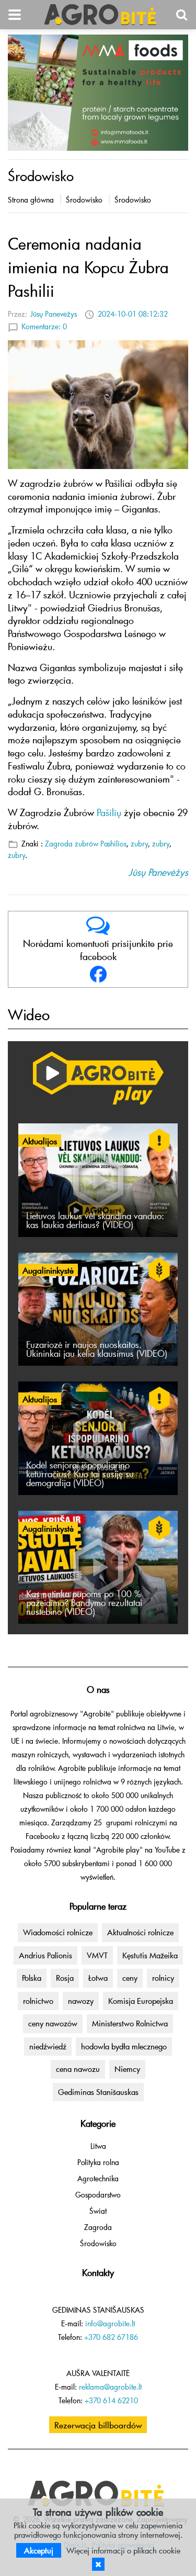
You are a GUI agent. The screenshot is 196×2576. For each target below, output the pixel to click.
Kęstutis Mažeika (150, 1955)
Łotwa (98, 1978)
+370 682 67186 (111, 2337)
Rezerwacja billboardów (98, 2425)
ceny (130, 1978)
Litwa (98, 2146)
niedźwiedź (48, 2046)
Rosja (65, 1978)
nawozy (81, 2001)
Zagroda (98, 2227)
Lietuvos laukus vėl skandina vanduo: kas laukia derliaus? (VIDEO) (95, 1220)
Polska (32, 1978)
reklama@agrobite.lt (110, 2387)
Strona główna (31, 200)
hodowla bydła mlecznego (124, 2046)
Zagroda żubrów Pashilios (86, 844)
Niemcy (127, 2069)
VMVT (97, 1955)
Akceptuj (39, 2550)
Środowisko (84, 200)
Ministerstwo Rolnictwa (130, 2023)
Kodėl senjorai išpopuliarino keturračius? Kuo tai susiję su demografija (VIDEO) (80, 1474)
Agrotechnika (98, 2178)
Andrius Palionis (45, 1955)
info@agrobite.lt (110, 2323)
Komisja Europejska (141, 2001)
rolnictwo (38, 2001)
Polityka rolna (98, 2162)
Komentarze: (44, 326)
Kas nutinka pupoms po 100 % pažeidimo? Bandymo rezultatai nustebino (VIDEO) (84, 1603)
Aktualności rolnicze (140, 1932)
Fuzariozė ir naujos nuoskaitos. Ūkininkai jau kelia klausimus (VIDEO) (97, 1349)
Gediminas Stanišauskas (98, 2092)
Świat (98, 2211)
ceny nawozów (53, 2023)
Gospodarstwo (98, 2195)
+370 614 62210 (111, 2400)
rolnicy (163, 1978)
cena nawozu (78, 2069)
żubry (140, 844)
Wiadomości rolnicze (58, 1932)
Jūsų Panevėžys (54, 314)
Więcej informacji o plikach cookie (123, 2550)
